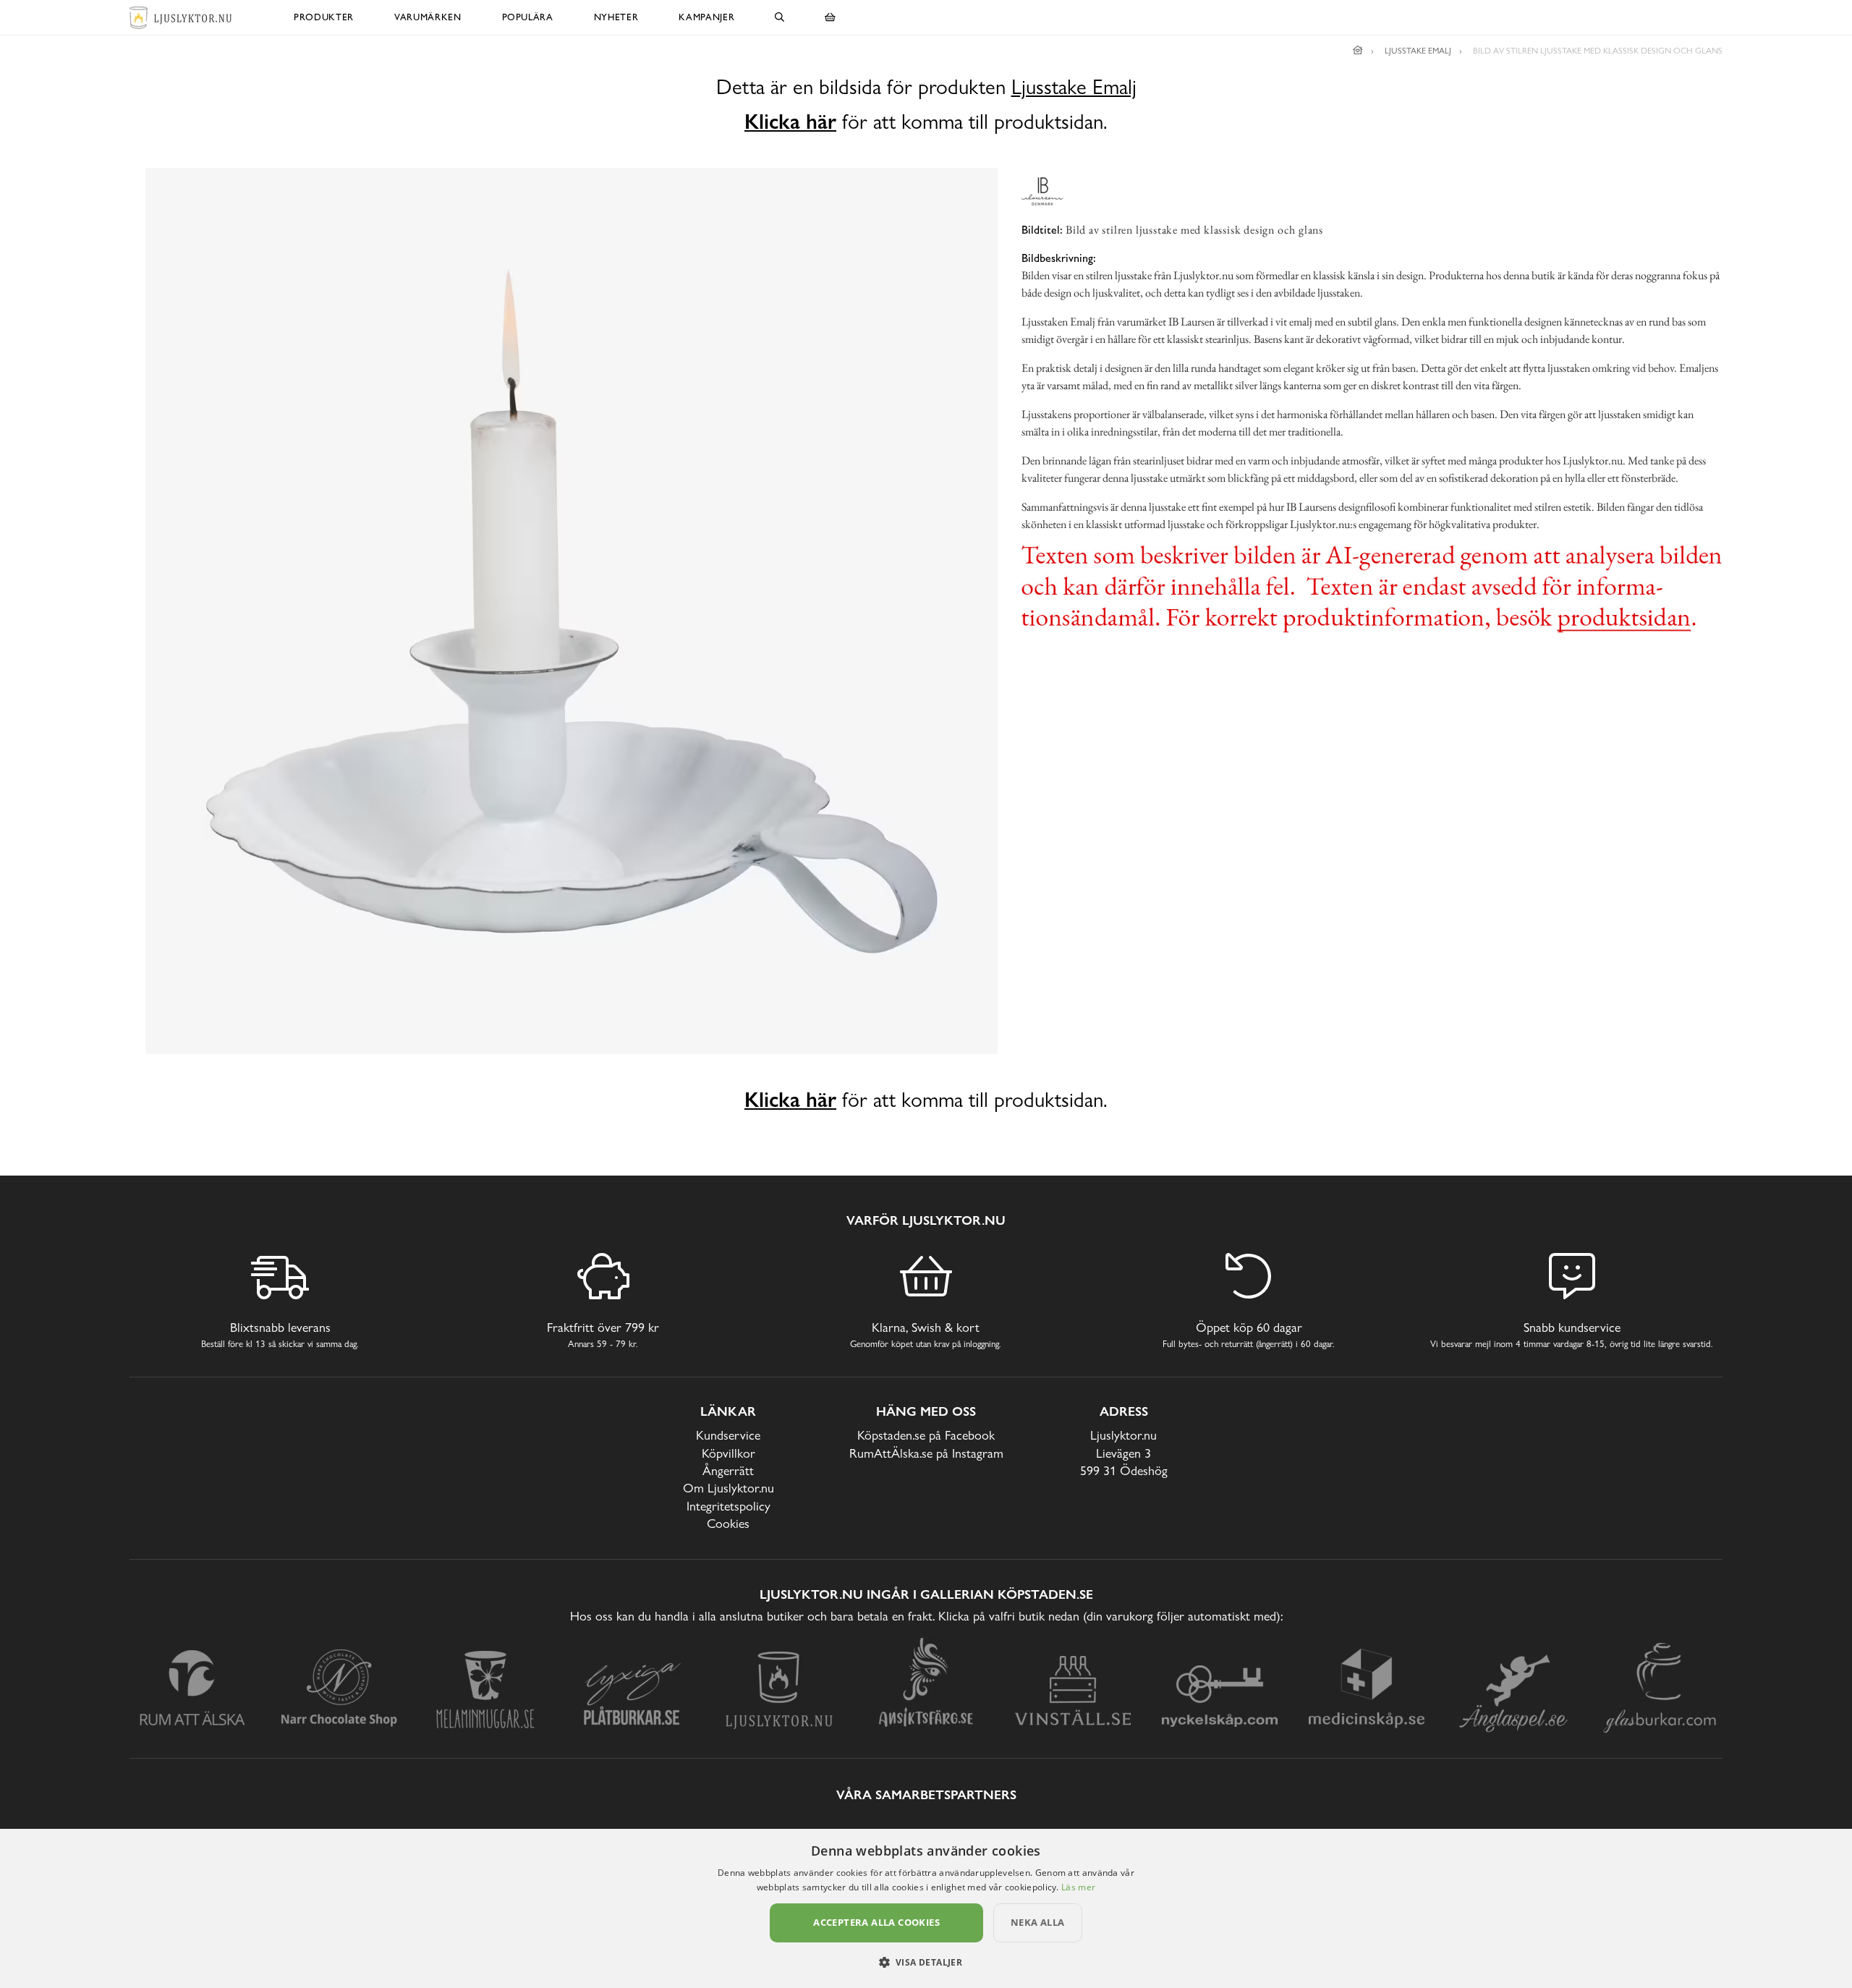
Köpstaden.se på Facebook (926, 1435)
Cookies (728, 1523)
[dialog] (926, 1908)
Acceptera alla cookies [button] (876, 1922)
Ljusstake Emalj (1074, 87)
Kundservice (728, 1435)
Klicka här (790, 122)
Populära (528, 17)
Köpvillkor (729, 1453)
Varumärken (428, 17)
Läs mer (1078, 1887)
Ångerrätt (728, 1470)
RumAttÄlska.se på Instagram (926, 1453)
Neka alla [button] (1038, 1922)
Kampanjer (706, 17)
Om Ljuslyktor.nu (729, 1488)
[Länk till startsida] (1358, 51)
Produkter (324, 17)
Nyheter (616, 17)
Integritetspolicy (729, 1506)
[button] (926, 1962)
